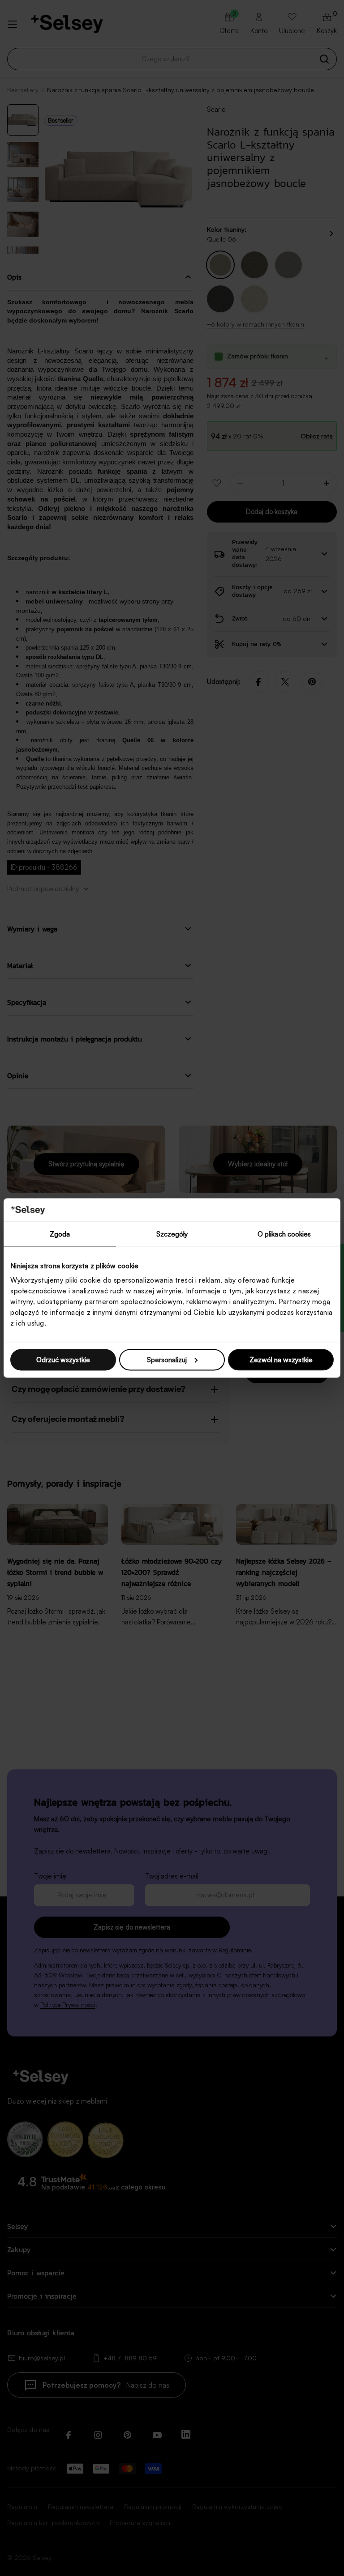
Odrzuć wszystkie (63, 1359)
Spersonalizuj (167, 1359)
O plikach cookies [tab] (284, 1234)
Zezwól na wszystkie (281, 1359)
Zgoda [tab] (60, 1234)
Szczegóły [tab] (172, 1234)
